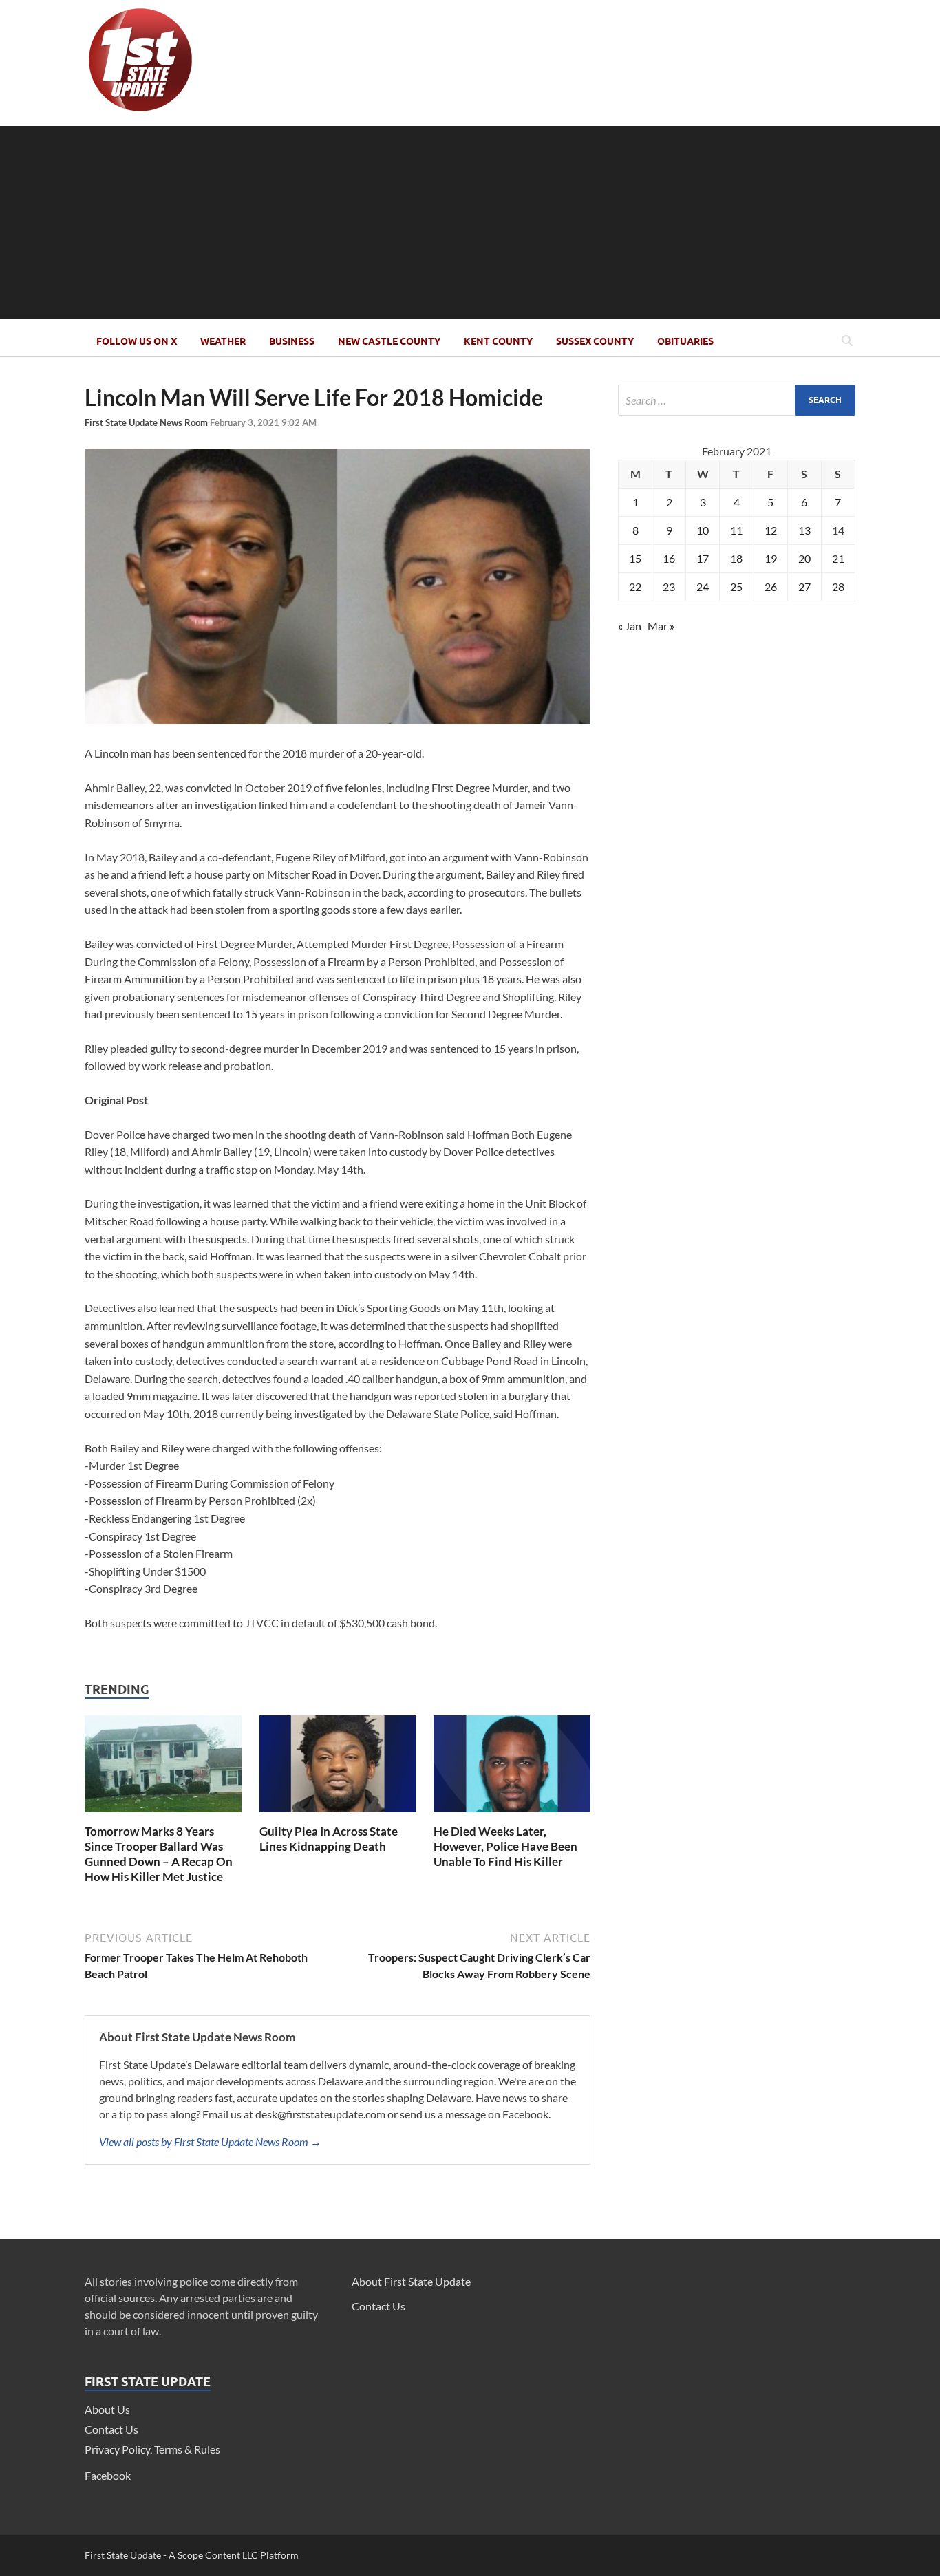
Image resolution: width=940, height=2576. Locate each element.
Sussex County (595, 341)
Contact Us (111, 2429)
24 (703, 587)
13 (804, 530)
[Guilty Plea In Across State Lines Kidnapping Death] (338, 1815)
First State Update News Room (147, 422)
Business (292, 341)
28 (838, 587)
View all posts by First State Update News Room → (210, 2142)
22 (635, 587)
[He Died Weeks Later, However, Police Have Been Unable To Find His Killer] (512, 1815)
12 (771, 530)
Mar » (661, 626)
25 (736, 587)
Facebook (108, 2475)
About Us (107, 2409)
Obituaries (685, 341)
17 (703, 558)
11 (736, 530)
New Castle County (389, 341)
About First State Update (411, 2281)
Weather (223, 341)
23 (669, 587)
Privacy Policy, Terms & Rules (152, 2449)
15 (635, 558)
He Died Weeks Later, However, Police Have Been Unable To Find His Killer (505, 1846)
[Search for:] (737, 400)
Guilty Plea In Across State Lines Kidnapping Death (329, 1839)
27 (804, 587)
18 (736, 558)
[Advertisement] (470, 222)
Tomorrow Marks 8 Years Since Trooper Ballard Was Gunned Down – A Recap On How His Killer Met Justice (159, 1854)
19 (771, 558)
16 (669, 558)
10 (703, 530)
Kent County (498, 341)
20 (804, 558)
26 (771, 587)
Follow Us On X (137, 341)
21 (838, 558)
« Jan (630, 626)
